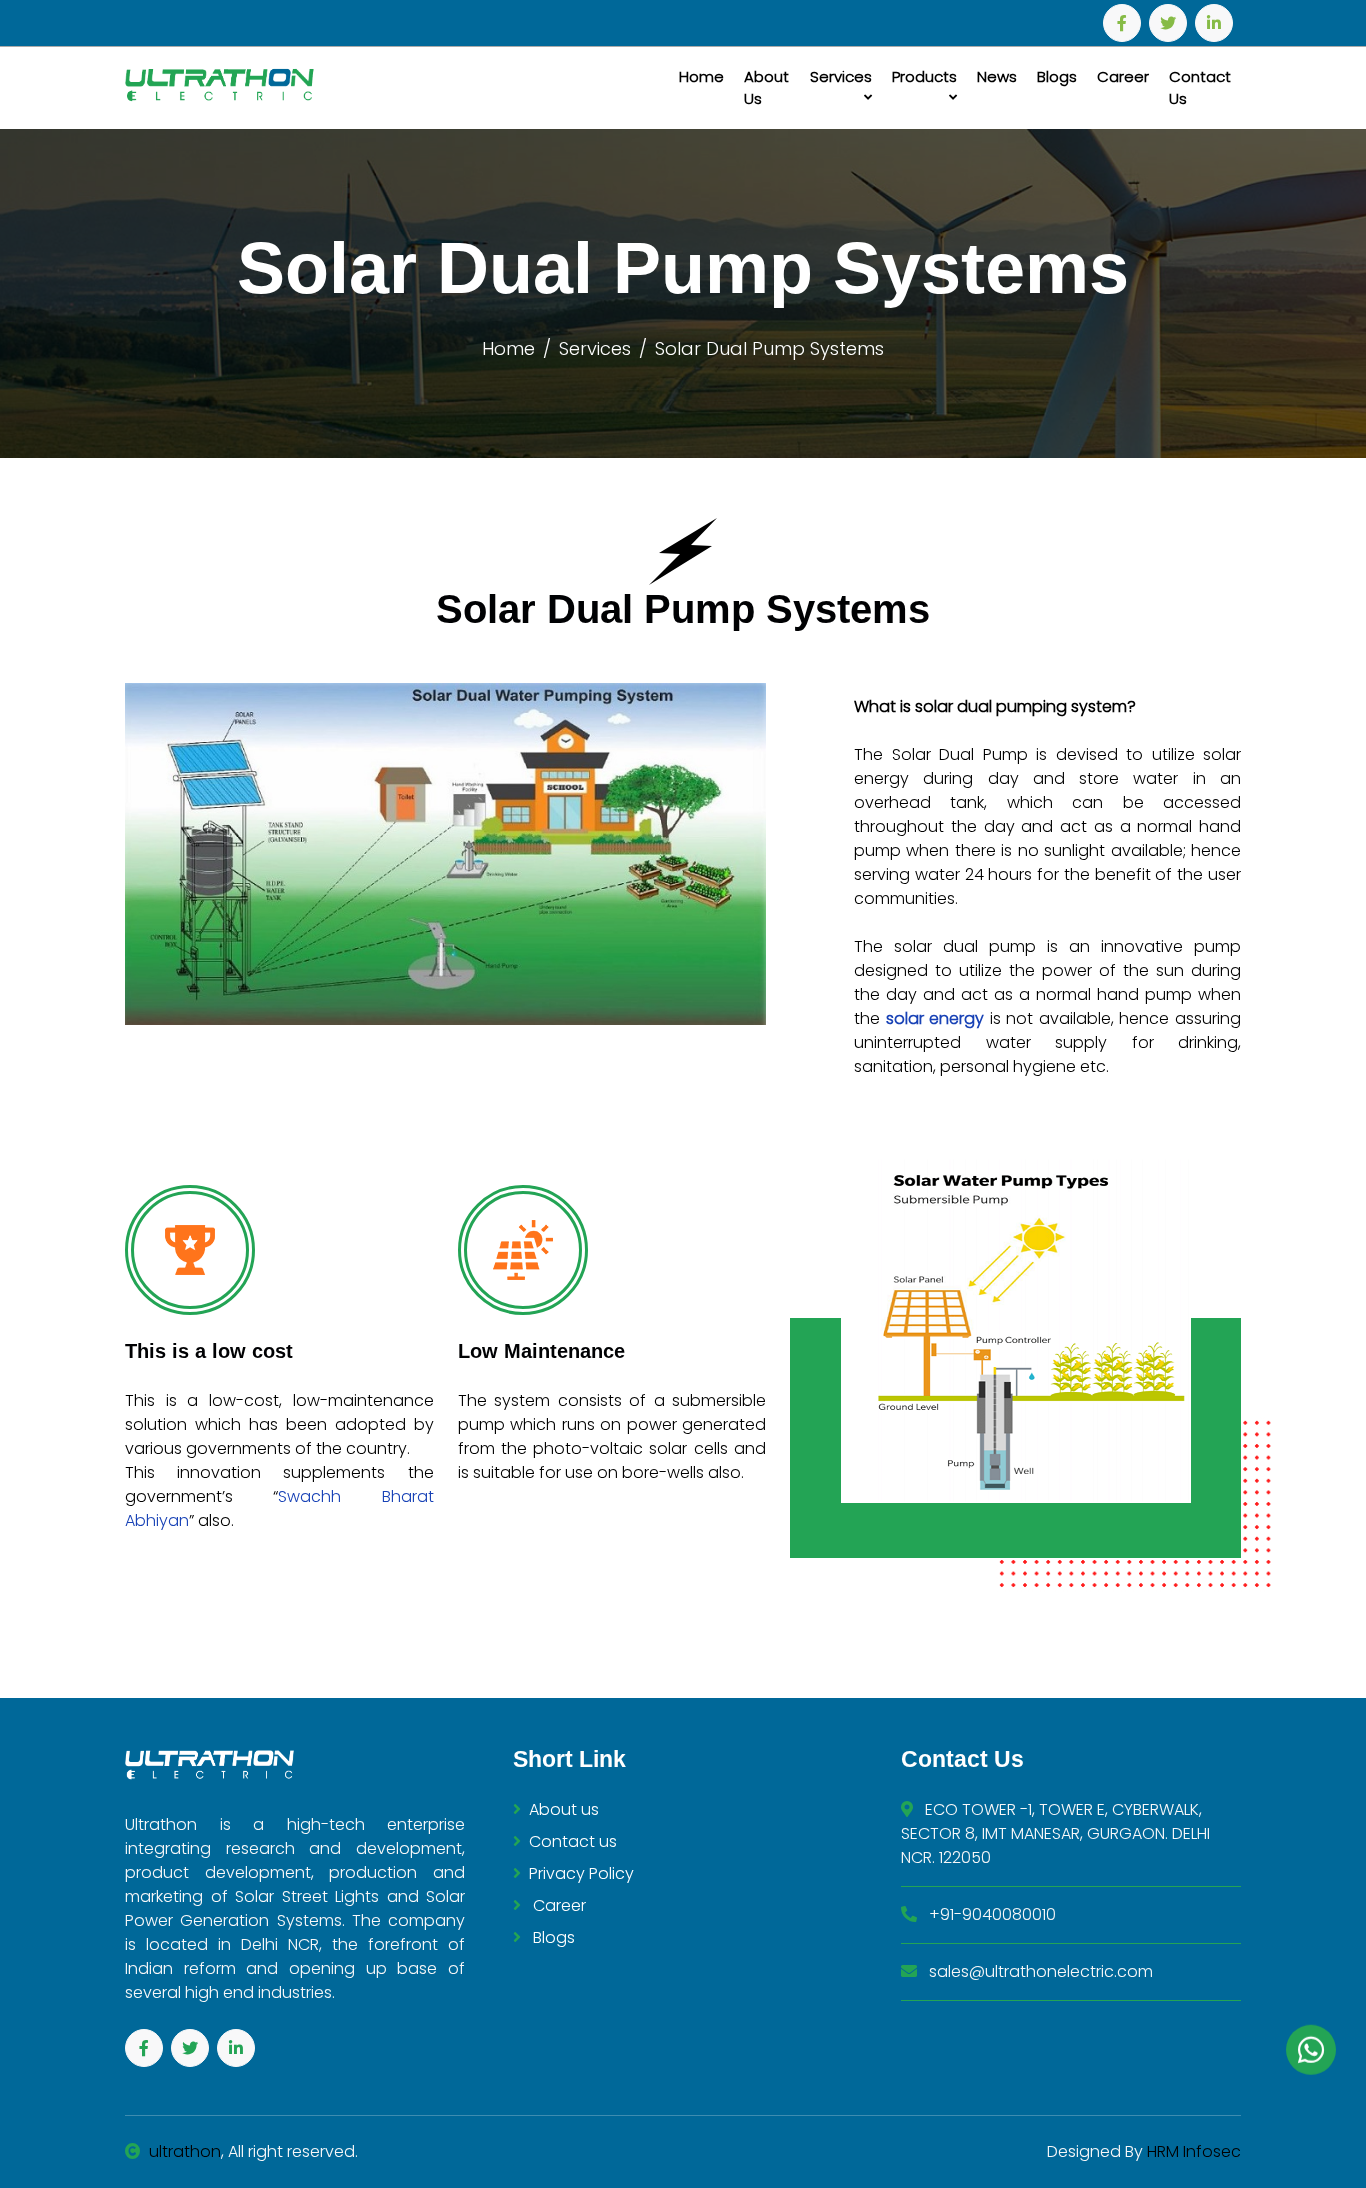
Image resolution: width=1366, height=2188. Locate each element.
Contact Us (1200, 88)
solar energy (938, 1018)
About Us (766, 88)
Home (701, 76)
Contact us (573, 1841)
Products (924, 76)
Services (841, 76)
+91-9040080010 (990, 1914)
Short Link (569, 1759)
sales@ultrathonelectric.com (1039, 1971)
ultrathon (185, 2151)
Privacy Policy (581, 1873)
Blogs (1057, 76)
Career (1123, 76)
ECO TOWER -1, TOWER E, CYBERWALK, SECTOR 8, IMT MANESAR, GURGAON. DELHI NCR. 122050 (1055, 1833)
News (997, 76)
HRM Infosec (1192, 2151)
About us (564, 1809)
